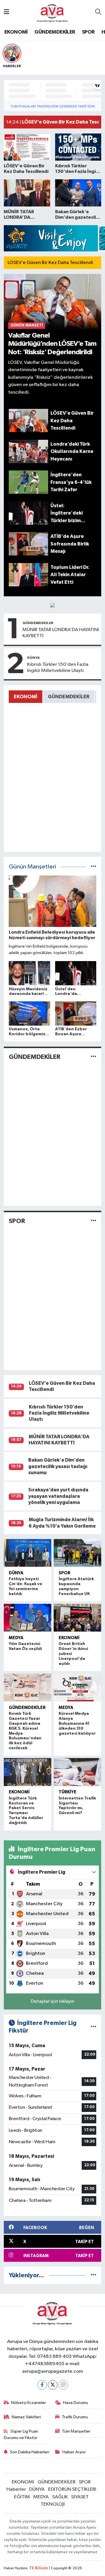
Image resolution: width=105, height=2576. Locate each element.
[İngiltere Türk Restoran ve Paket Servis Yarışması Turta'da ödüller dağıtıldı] (28, 1772)
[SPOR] (93, 1221)
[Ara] (98, 13)
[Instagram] (63, 2385)
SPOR (88, 32)
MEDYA (16, 1638)
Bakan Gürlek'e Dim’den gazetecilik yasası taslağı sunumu (58, 1466)
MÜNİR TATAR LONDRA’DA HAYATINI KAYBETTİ (61, 633)
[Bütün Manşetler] (93, 867)
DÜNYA (33, 658)
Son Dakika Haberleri (30, 2452)
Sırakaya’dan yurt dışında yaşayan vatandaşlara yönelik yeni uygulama (58, 1496)
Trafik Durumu (75, 2417)
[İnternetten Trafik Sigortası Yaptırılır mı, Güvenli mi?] (77, 1772)
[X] (53, 2385)
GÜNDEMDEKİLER (55, 32)
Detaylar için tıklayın (53, 2001)
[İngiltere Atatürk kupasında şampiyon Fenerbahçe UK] (77, 1553)
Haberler (16, 2489)
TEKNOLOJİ (53, 2504)
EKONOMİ (16, 32)
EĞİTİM (22, 2497)
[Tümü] (93, 2275)
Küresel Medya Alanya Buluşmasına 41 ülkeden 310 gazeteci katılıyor (77, 1723)
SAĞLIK (60, 2497)
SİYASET (80, 2497)
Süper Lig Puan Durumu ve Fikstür (21, 2435)
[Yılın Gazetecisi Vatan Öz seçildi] (28, 1618)
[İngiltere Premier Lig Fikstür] (93, 2027)
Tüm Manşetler (76, 2431)
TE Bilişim (38, 2568)
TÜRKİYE (68, 1792)
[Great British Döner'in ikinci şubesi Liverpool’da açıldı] (77, 1618)
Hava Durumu (76, 2403)
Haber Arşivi (74, 2452)
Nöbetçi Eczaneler (29, 2403)
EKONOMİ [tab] (26, 697)
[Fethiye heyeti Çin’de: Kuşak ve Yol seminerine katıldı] (28, 1553)
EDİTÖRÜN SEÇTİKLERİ (72, 2489)
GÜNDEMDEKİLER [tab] (69, 697)
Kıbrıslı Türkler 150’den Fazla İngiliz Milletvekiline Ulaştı (58, 668)
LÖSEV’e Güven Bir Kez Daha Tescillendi (50, 263)
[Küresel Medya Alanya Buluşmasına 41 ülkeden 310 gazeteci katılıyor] (77, 1688)
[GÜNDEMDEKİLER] (93, 1057)
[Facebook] (42, 2385)
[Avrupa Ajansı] (52, 12)
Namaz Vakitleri (26, 2417)
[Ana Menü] (7, 12)
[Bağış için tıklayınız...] (52, 605)
